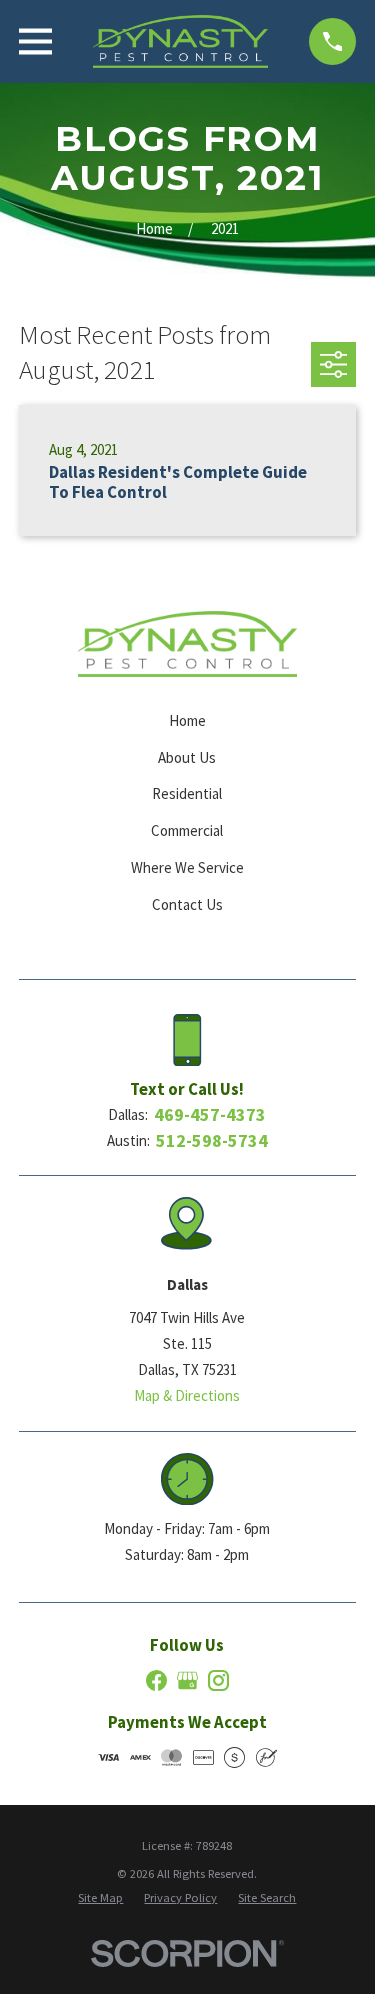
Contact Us (187, 904)
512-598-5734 (212, 1141)
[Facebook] (156, 1680)
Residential (187, 793)
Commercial (187, 830)
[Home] (180, 41)
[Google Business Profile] (187, 1680)
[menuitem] (100, 1898)
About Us (187, 757)
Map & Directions (187, 1395)
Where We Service (187, 867)
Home (187, 720)
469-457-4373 (210, 1115)
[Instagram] (218, 1680)
